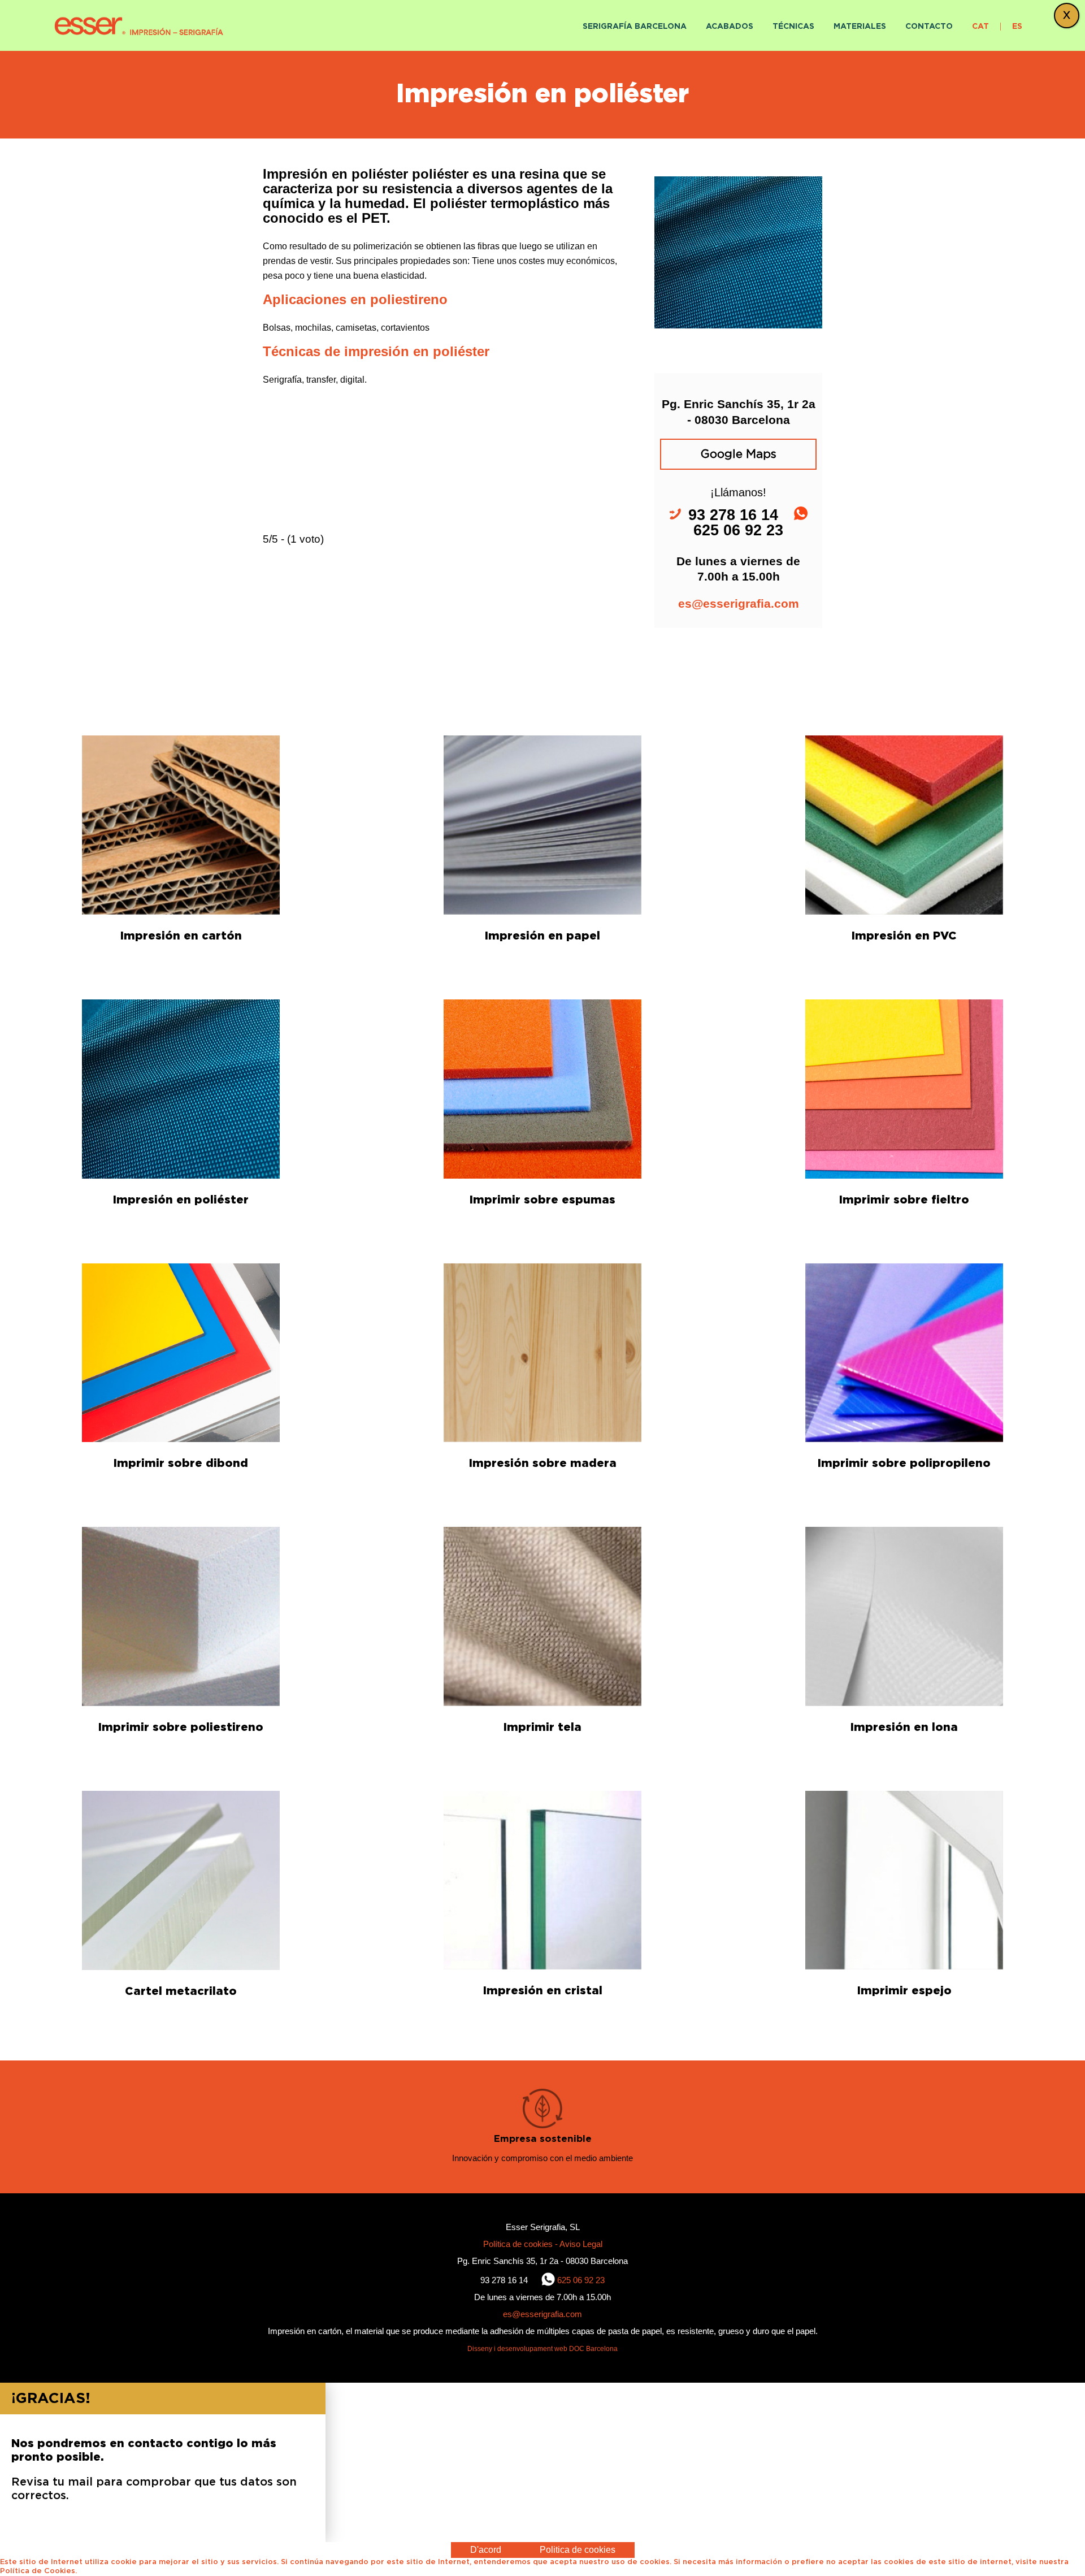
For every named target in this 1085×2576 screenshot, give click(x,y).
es (1017, 27)
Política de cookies (519, 2244)
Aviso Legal (581, 2244)
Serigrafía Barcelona (635, 27)
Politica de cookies (578, 2550)
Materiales (860, 27)
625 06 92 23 (581, 2280)
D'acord (486, 2550)
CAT (980, 27)
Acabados (730, 27)
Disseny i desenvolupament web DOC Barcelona (542, 2349)
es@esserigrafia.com (739, 603)
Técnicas (793, 27)
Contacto (929, 27)
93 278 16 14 (505, 2280)
